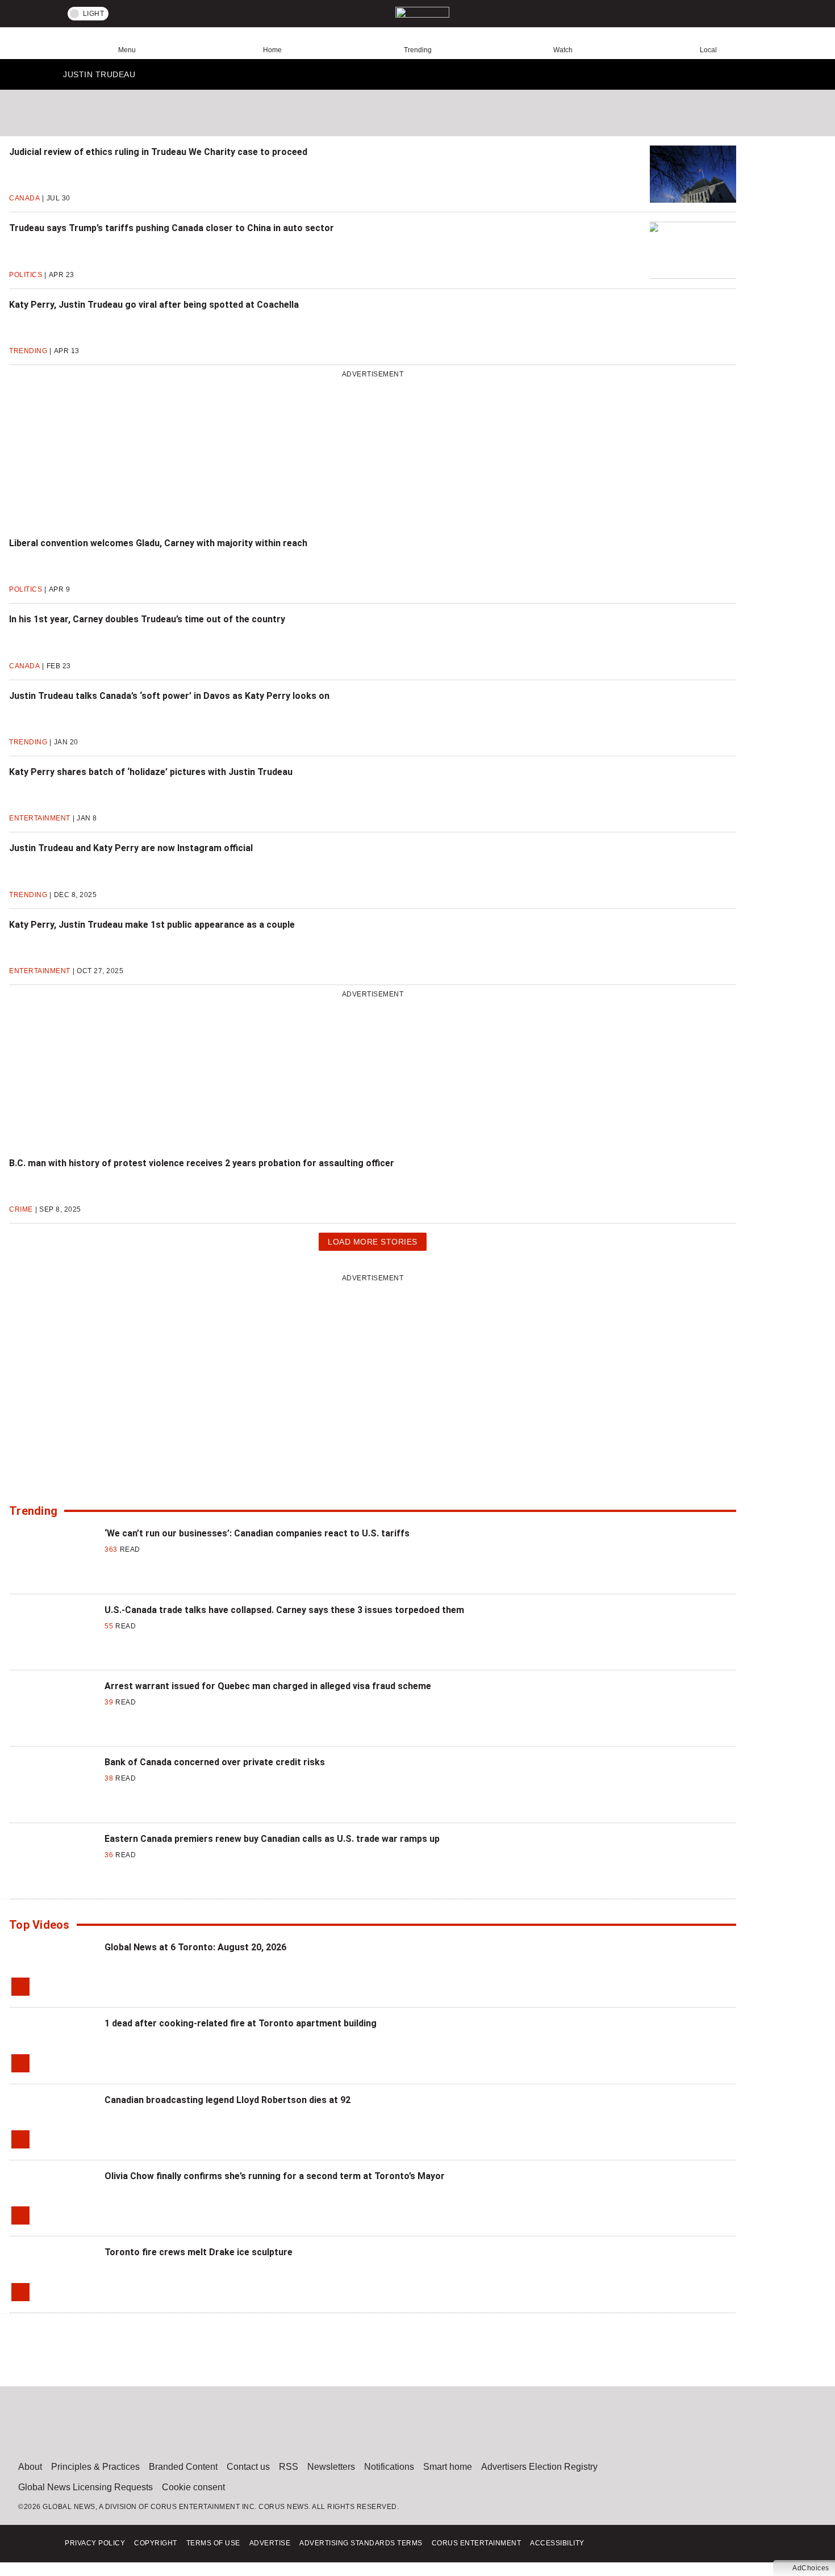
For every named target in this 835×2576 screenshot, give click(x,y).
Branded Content (183, 2467)
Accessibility (557, 2543)
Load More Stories (372, 1244)
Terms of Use (213, 2543)
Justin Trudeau (99, 77)
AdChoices (811, 2568)
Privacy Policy (95, 2543)
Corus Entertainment (477, 2543)
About (30, 2467)
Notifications (389, 2467)
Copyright (156, 2543)
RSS (289, 2467)
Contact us (248, 2467)
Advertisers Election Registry (539, 2467)
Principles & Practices (95, 2467)
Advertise (270, 2543)
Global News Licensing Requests (85, 2487)
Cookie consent (193, 2487)
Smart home (448, 2467)
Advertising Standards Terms (361, 2543)
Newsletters (331, 2467)
